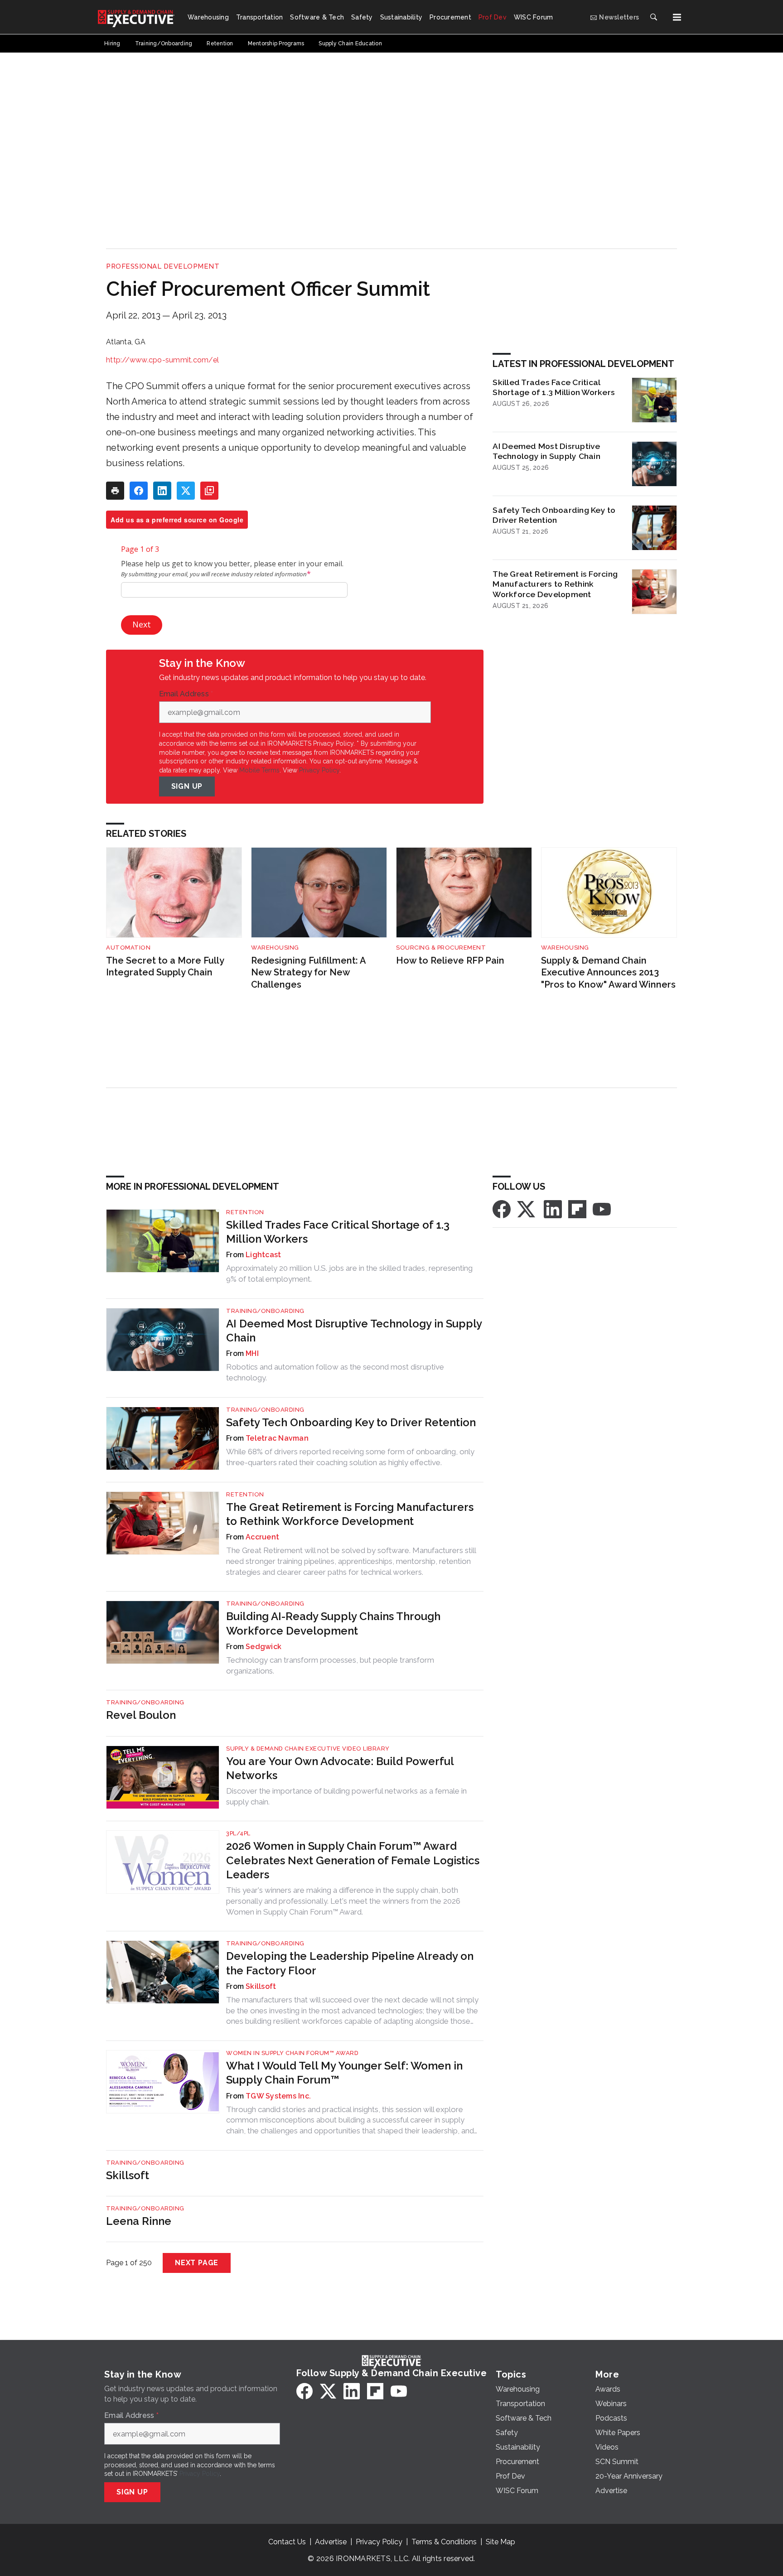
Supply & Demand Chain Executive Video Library (308, 1749)
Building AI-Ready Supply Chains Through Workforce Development (333, 1623)
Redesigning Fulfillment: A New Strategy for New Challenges (308, 972)
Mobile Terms (259, 770)
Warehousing (275, 948)
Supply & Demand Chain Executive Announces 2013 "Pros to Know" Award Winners (608, 972)
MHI (252, 1353)
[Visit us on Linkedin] (553, 1208)
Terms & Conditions (444, 2542)
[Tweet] (186, 491)
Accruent (262, 1537)
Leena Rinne (139, 2221)
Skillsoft (261, 1986)
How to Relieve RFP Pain (450, 960)
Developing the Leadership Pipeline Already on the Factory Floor (350, 1963)
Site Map (500, 2542)
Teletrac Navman (277, 1438)
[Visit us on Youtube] (602, 1208)
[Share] (139, 491)
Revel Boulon (141, 1715)
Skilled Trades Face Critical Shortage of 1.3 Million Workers (554, 387)
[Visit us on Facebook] (502, 1208)
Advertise (331, 2542)
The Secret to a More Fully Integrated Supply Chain (165, 967)
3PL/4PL (238, 1833)
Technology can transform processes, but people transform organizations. (330, 1665)
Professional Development (163, 266)
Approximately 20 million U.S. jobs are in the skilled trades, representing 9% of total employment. (349, 1274)
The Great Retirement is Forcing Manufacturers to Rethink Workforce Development (555, 584)
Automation (128, 948)
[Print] (115, 491)
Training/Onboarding (265, 1311)
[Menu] (677, 17)
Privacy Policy (319, 770)
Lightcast (263, 1255)
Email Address (186, 694)
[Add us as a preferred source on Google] (209, 491)
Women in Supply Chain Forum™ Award (292, 2053)
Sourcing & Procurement (441, 948)
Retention (245, 1212)
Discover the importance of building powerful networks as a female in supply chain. (346, 1796)
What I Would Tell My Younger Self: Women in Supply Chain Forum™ (344, 2073)
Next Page (197, 2263)
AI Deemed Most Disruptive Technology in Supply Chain (546, 451)
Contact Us (287, 2542)
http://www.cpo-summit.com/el (162, 360)
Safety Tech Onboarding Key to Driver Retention (554, 515)
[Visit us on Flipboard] (577, 1208)
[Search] (653, 17)
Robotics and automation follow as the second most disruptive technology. (335, 1372)
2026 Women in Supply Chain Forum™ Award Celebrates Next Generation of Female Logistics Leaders (353, 1860)
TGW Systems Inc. (278, 2096)
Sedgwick (263, 1647)
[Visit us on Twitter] (527, 1208)
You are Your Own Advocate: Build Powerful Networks (340, 1768)
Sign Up (187, 786)
